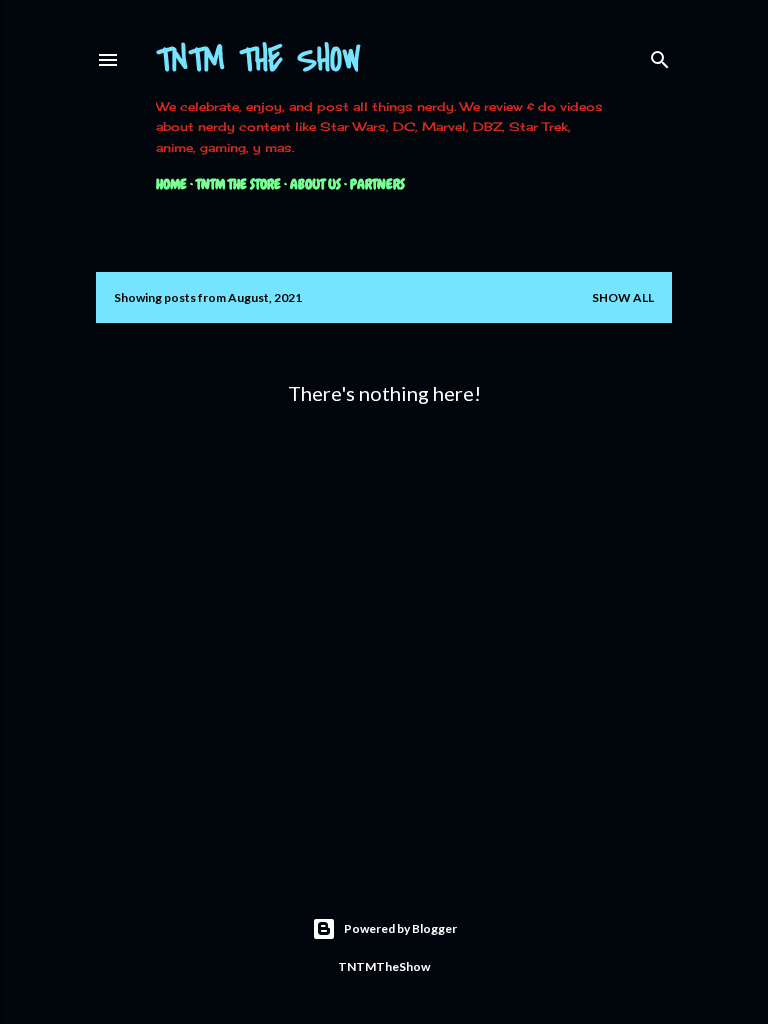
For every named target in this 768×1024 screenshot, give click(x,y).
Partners (377, 184)
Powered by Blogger (400, 928)
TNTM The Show (258, 60)
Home (171, 184)
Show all (623, 297)
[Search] (660, 55)
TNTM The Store (238, 184)
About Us (315, 184)
